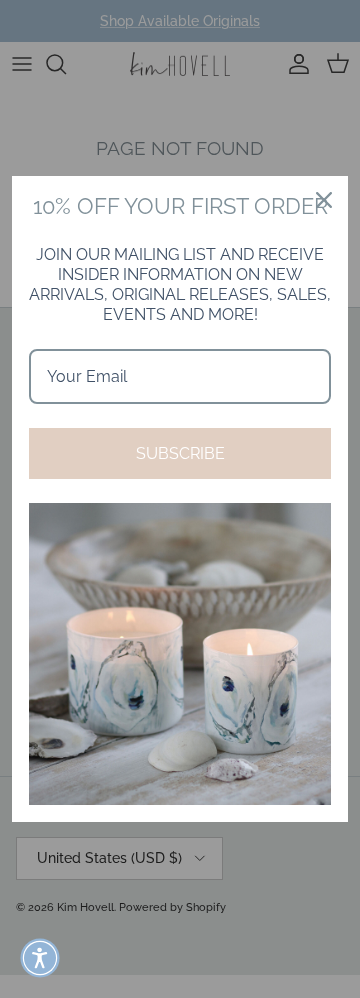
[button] (40, 958)
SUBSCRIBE (180, 453)
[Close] (324, 200)
